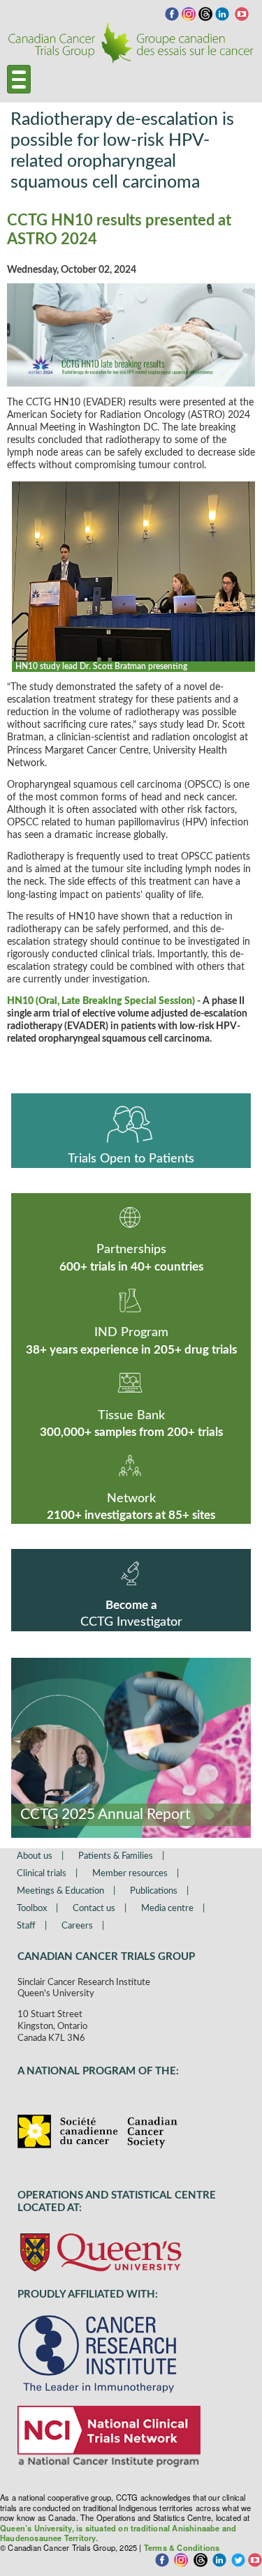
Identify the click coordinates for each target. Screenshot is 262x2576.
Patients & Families (116, 1856)
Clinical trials (42, 1874)
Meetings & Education (60, 1891)
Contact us (94, 1909)
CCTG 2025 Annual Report (105, 1814)
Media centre (167, 1909)
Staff (26, 1926)
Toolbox (32, 1909)
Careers (77, 1926)
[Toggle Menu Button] (19, 79)
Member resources (130, 1874)
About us (35, 1856)
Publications (154, 1891)
